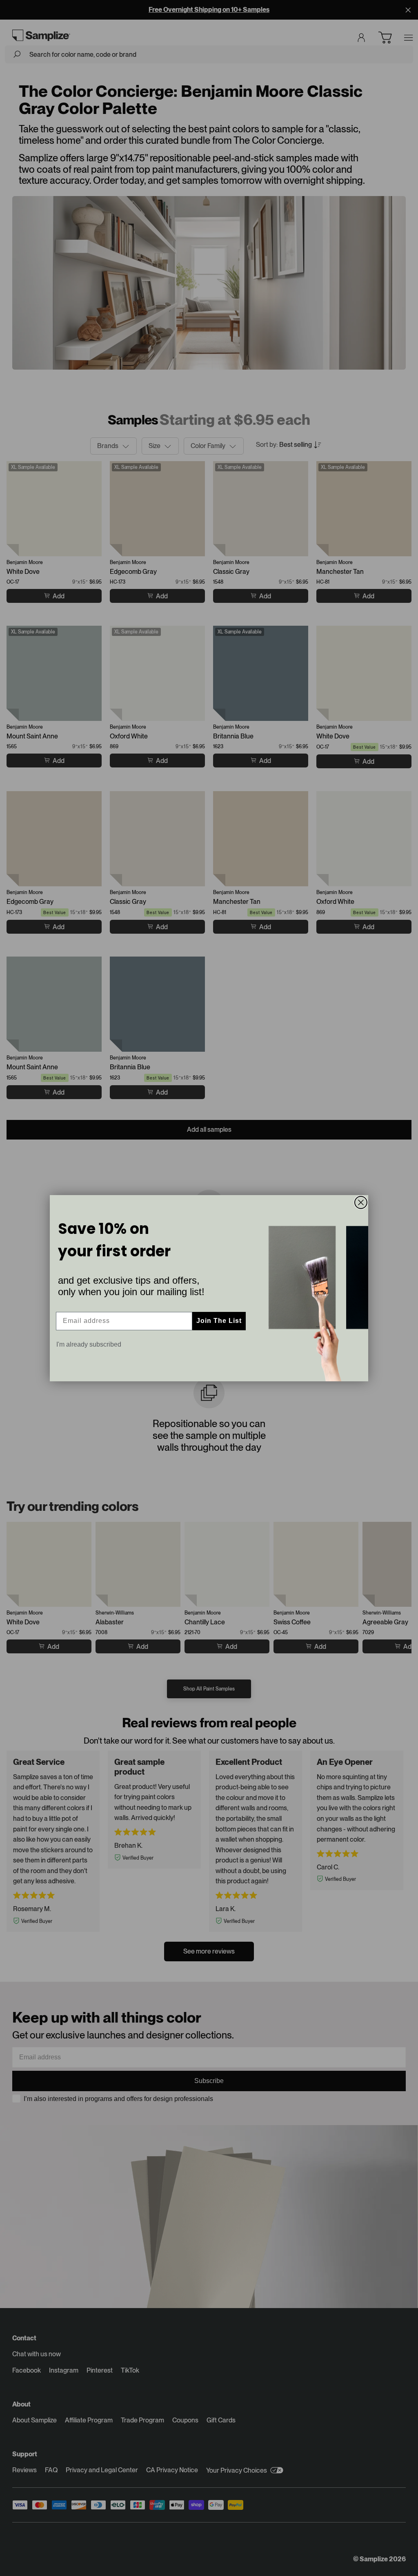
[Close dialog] (361, 1202)
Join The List (219, 1321)
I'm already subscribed (89, 1344)
